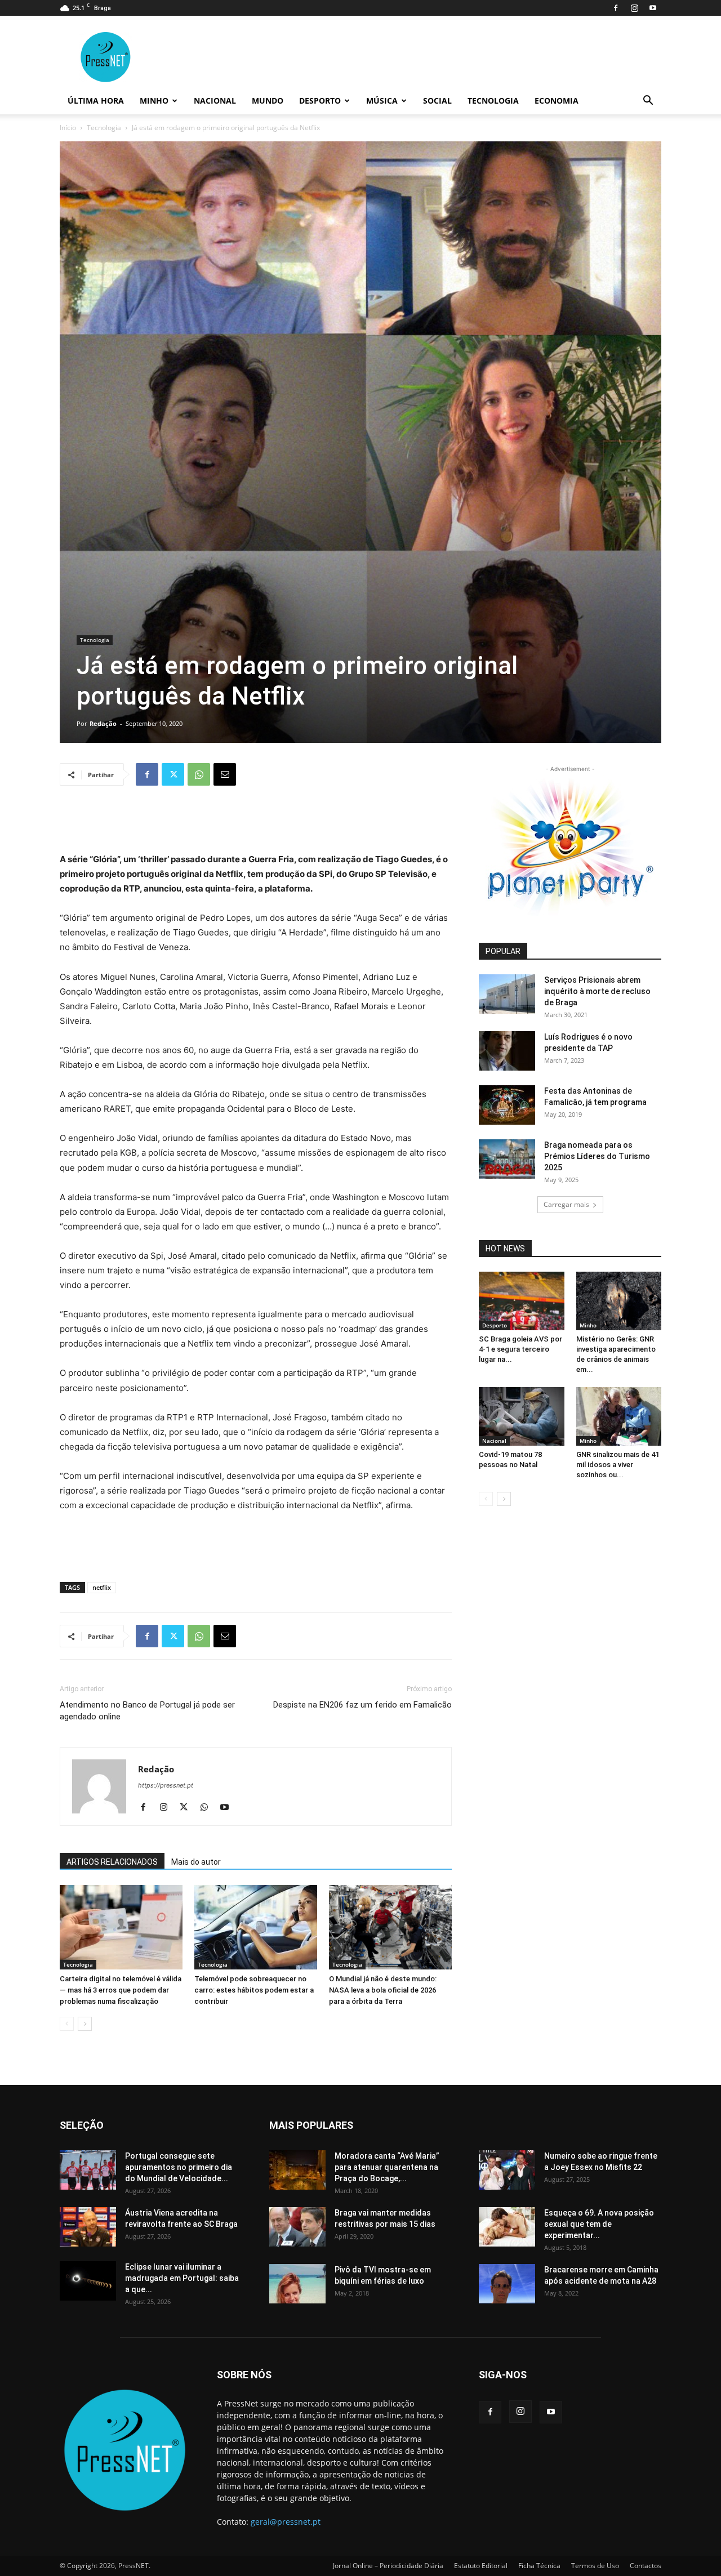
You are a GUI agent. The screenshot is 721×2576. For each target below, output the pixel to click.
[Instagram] (634, 8)
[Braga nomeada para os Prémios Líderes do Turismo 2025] (507, 1159)
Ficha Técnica (539, 2566)
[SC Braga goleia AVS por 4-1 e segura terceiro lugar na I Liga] (522, 1301)
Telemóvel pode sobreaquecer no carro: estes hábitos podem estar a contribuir (254, 1990)
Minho (154, 101)
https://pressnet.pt (166, 1785)
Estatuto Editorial (481, 2566)
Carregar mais (566, 1204)
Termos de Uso (595, 2566)
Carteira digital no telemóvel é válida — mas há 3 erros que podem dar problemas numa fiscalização (121, 1990)
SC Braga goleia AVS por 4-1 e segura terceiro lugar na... (520, 1349)
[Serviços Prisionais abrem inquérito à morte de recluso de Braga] (507, 994)
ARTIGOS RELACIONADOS (112, 1862)
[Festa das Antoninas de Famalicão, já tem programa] (507, 1105)
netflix (102, 1587)
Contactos (646, 2566)
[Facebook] (616, 8)
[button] (648, 102)
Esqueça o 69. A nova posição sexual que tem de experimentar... (599, 2224)
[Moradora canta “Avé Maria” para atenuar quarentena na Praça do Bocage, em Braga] (297, 2170)
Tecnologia (493, 101)
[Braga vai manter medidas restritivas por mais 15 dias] (297, 2227)
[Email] (225, 774)
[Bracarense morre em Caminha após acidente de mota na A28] (507, 2284)
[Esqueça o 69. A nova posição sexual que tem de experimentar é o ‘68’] (507, 2227)
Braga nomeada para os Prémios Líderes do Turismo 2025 (597, 1156)
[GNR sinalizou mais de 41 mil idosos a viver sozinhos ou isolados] (619, 1416)
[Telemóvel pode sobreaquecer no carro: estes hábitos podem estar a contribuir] (256, 1927)
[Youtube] (653, 8)
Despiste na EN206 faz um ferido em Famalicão (362, 1705)
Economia (557, 101)
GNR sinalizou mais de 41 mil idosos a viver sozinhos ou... (618, 1465)
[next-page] (85, 2024)
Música (382, 101)
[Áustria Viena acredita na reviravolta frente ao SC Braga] (88, 2227)
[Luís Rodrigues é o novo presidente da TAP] (507, 1051)
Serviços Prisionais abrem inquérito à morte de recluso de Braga (597, 991)
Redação (103, 723)
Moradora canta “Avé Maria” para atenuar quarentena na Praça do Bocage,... (387, 2167)
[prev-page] (67, 2024)
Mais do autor (196, 1862)
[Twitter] (173, 774)
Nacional (215, 101)
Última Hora (96, 101)
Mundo (268, 101)
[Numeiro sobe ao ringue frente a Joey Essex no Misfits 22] (507, 2170)
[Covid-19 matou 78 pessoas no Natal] (522, 1416)
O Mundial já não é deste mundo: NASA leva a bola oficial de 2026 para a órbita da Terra (383, 1990)
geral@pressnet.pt (286, 2522)
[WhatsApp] (199, 774)
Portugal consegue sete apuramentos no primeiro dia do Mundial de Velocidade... (179, 2167)
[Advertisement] (256, 823)
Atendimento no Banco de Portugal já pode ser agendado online (147, 1711)
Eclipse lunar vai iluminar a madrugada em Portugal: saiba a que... (182, 2278)
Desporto (320, 101)
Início (68, 128)
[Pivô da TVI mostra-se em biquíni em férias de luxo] (297, 2284)
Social (437, 101)
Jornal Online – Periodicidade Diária (388, 2566)
